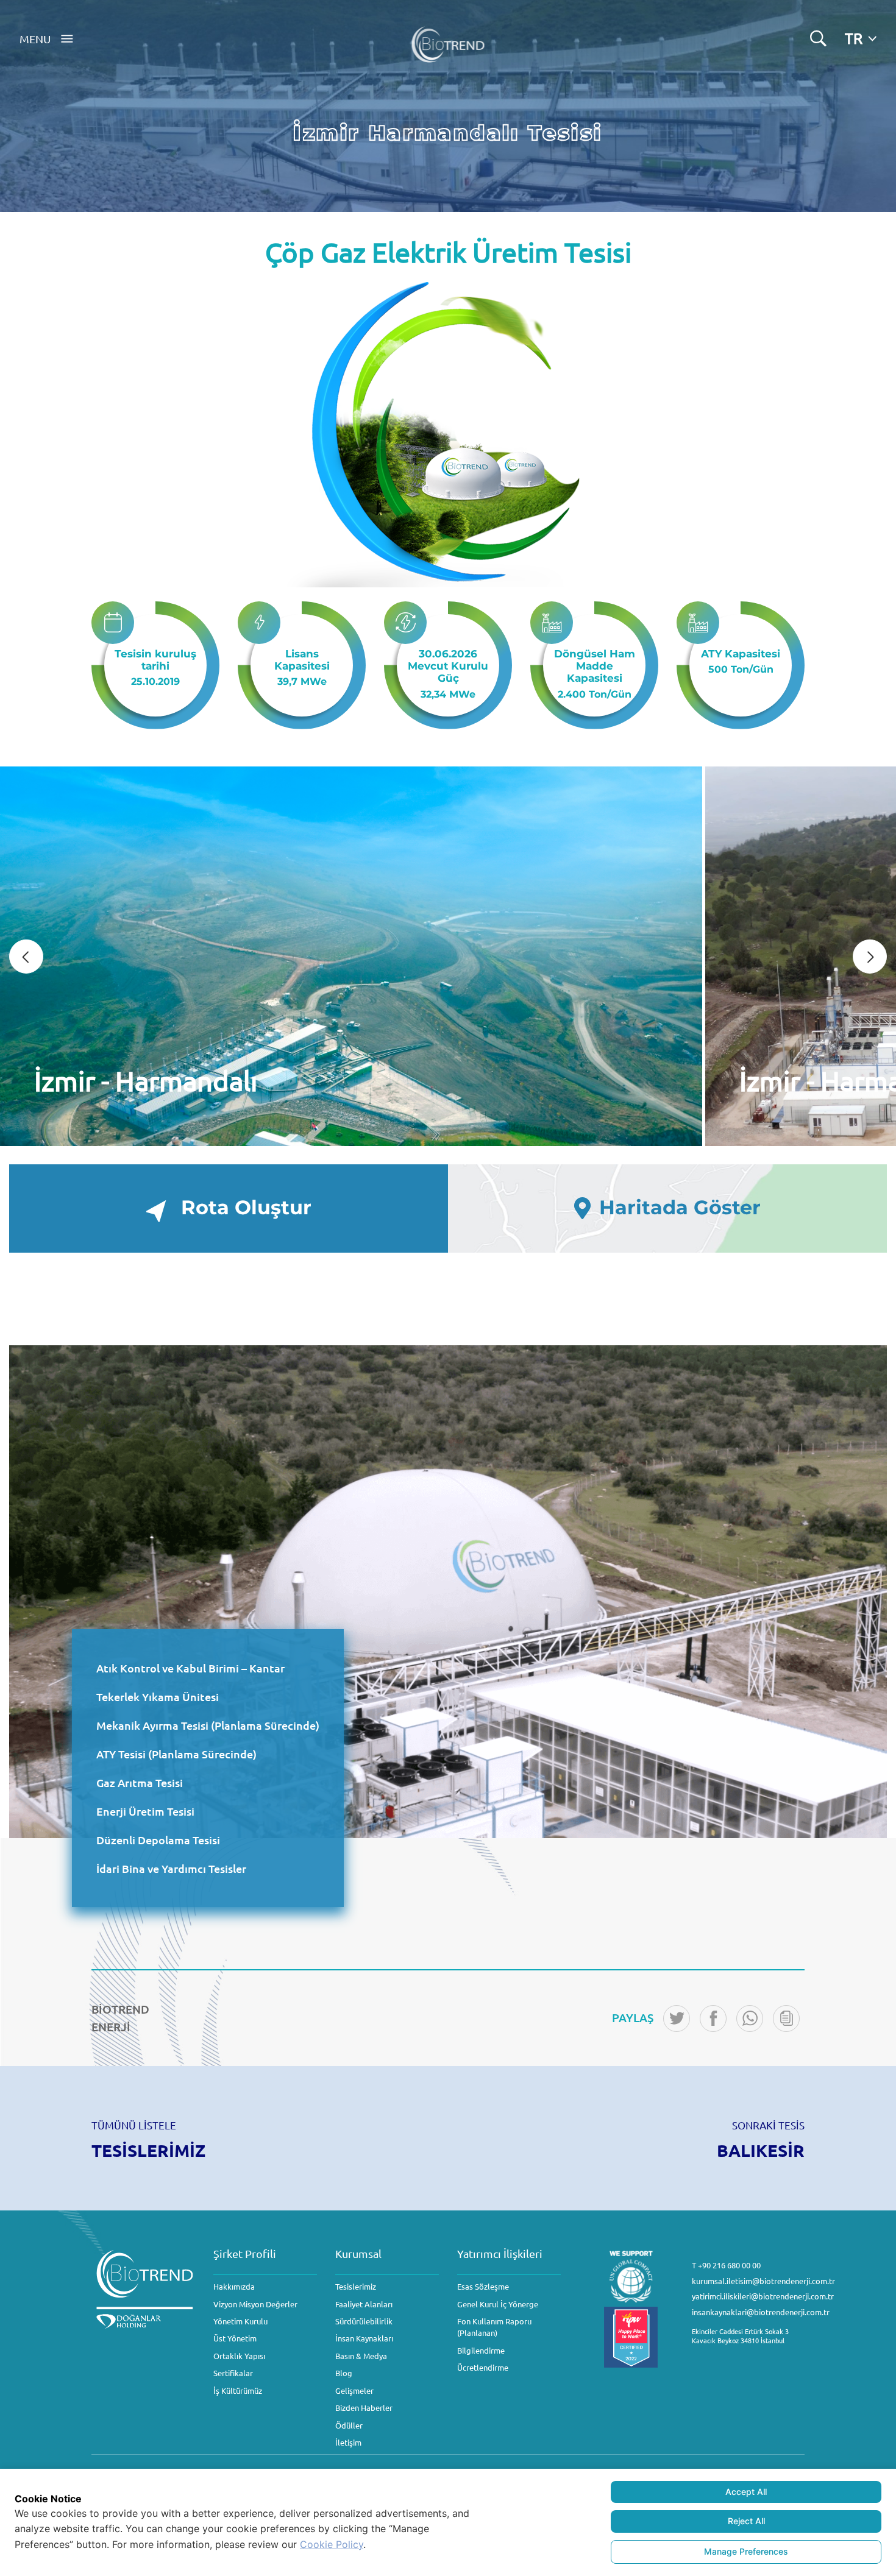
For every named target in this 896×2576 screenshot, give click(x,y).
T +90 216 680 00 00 (726, 2265)
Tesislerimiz (356, 2286)
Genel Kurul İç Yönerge (498, 2304)
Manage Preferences (746, 2551)
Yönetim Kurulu (240, 2321)
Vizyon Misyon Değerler (255, 2304)
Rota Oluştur (246, 1208)
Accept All (746, 2492)
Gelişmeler (354, 2390)
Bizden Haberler (364, 2408)
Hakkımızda (234, 2286)
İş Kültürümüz (238, 2390)
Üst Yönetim (235, 2338)
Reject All (746, 2521)
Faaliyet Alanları (364, 2304)
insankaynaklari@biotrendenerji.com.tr (761, 2312)
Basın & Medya (361, 2356)
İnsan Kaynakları (364, 2338)
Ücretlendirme (483, 2367)
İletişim (348, 2442)
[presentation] (26, 957)
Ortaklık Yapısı (239, 2356)
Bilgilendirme (481, 2350)
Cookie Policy (332, 2544)
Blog (344, 2373)
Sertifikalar (233, 2373)
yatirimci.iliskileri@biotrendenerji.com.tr (763, 2296)
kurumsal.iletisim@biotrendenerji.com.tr (763, 2281)
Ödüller (349, 2425)
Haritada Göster (680, 1208)
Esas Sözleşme (483, 2286)
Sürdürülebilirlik (364, 2321)
